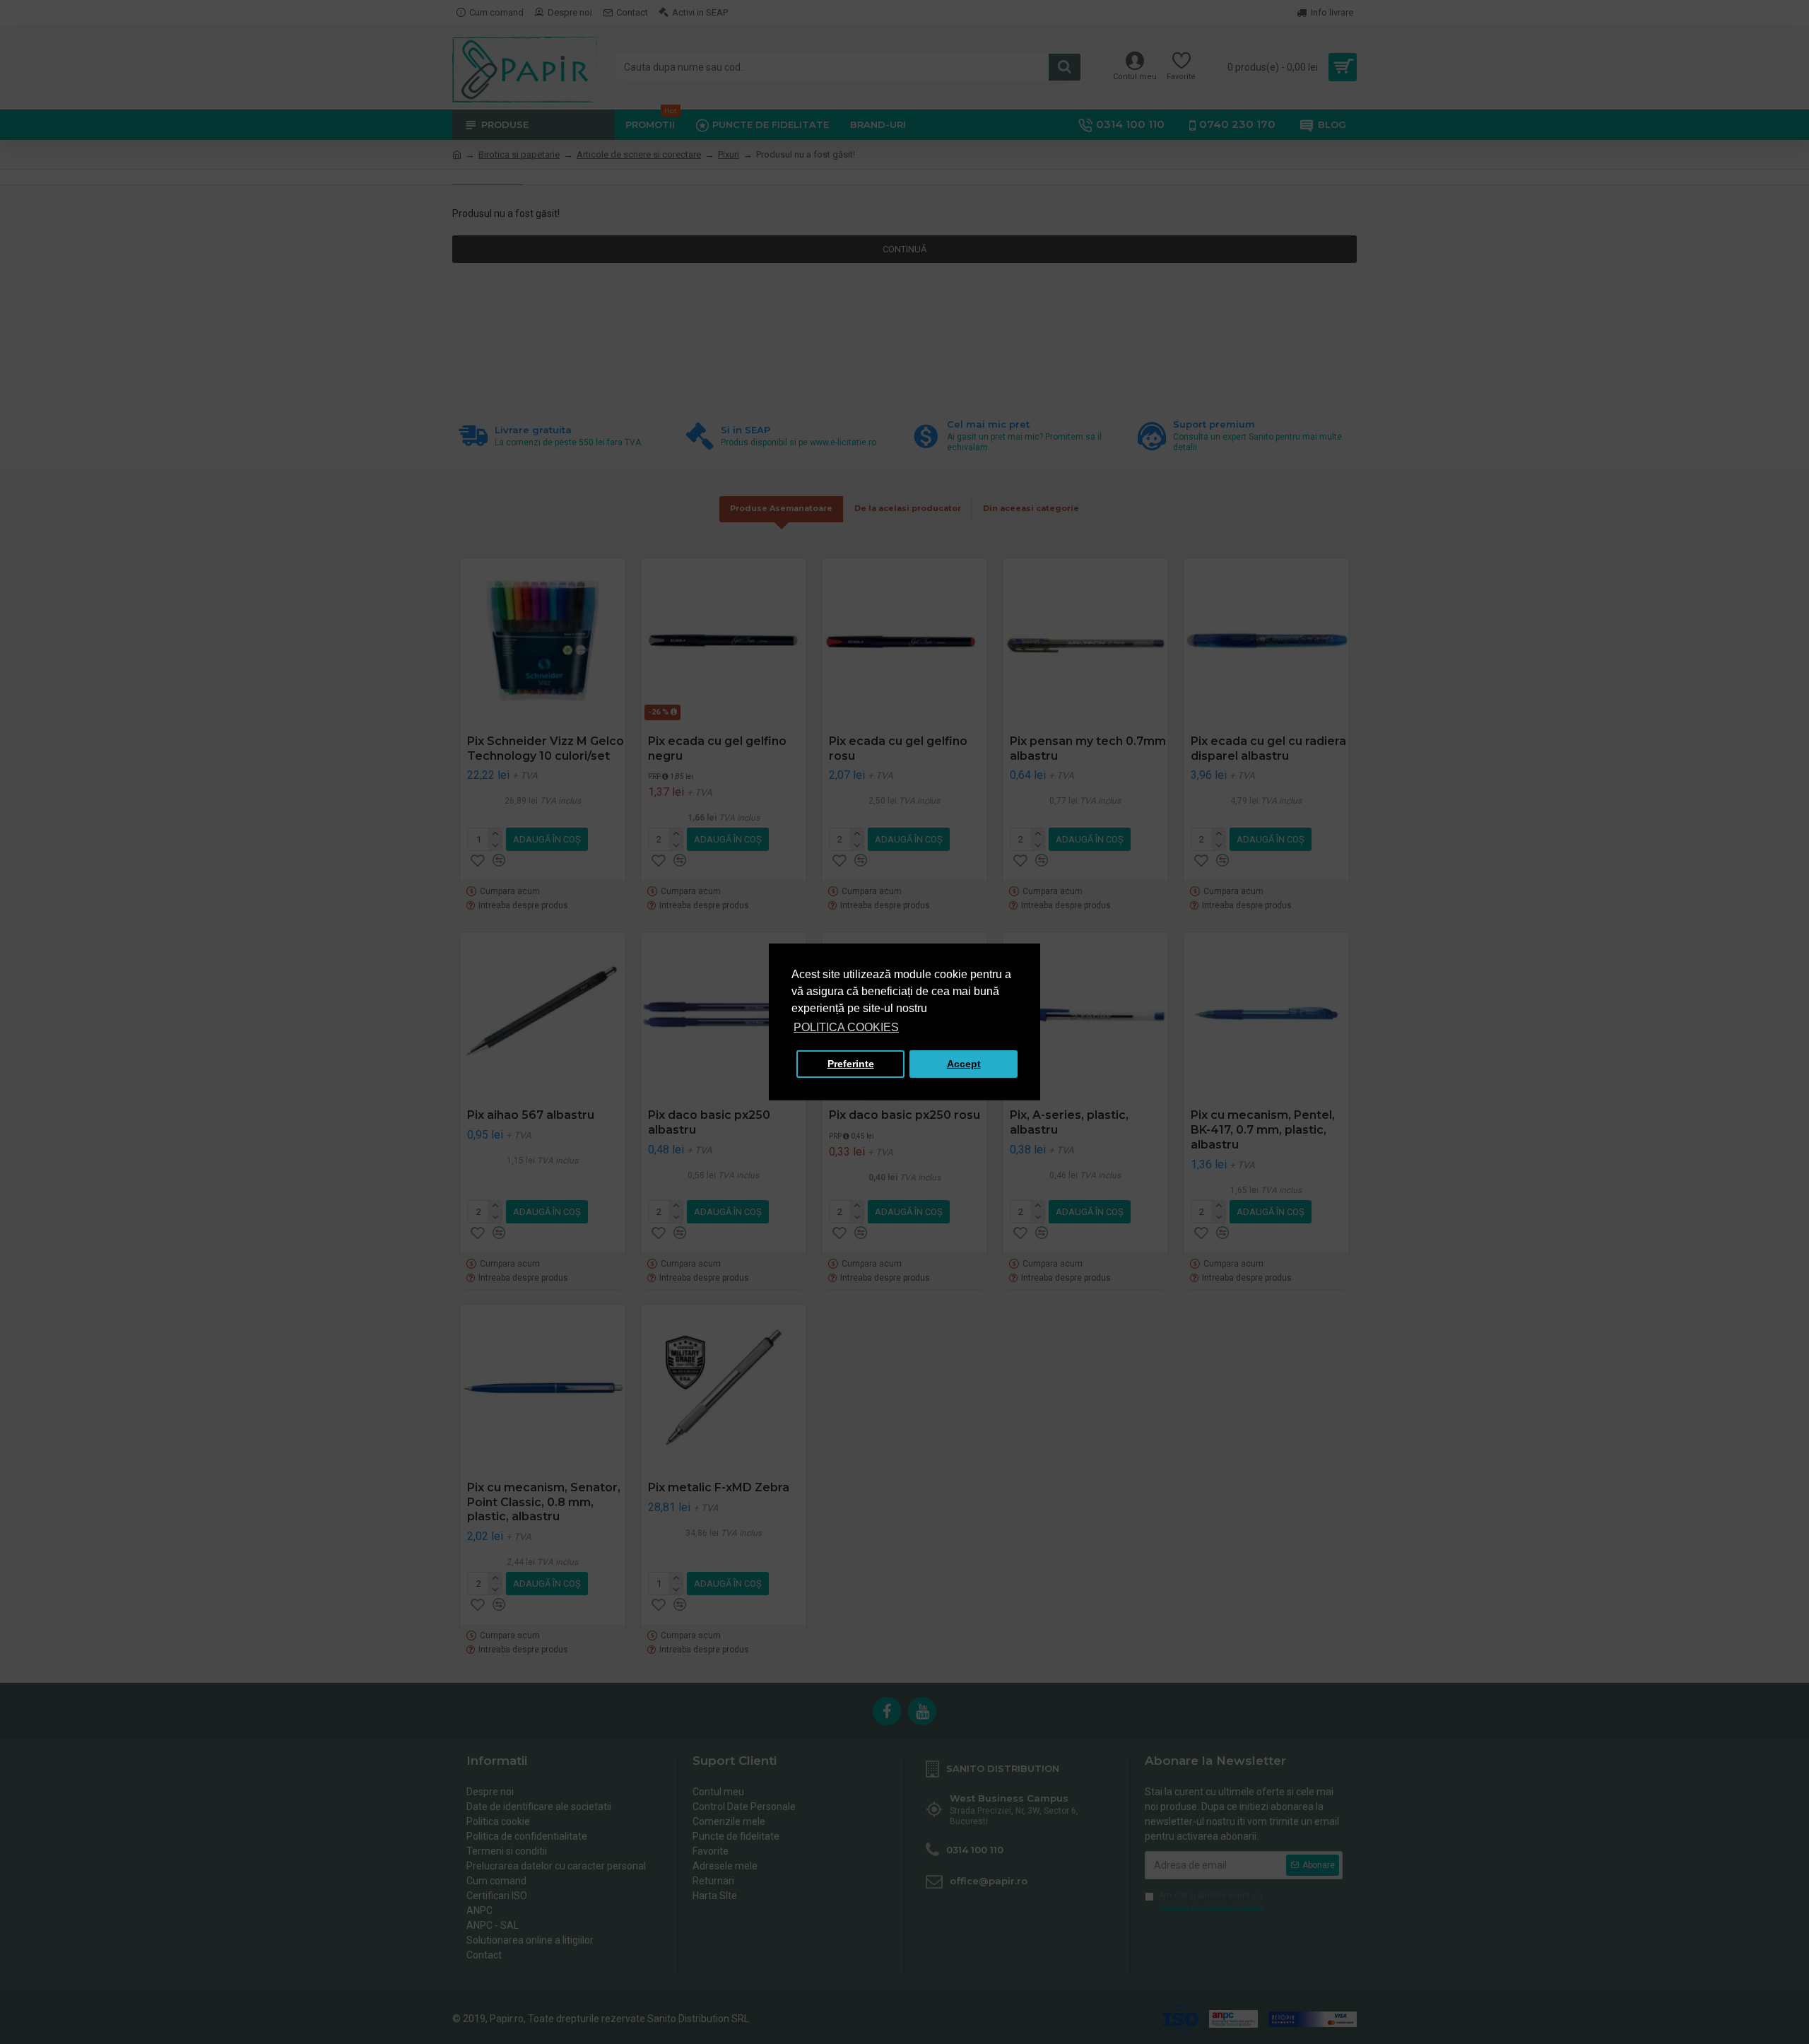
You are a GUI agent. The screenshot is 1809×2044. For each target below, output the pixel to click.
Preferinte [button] (851, 1064)
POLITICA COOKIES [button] (846, 1027)
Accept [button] (964, 1064)
